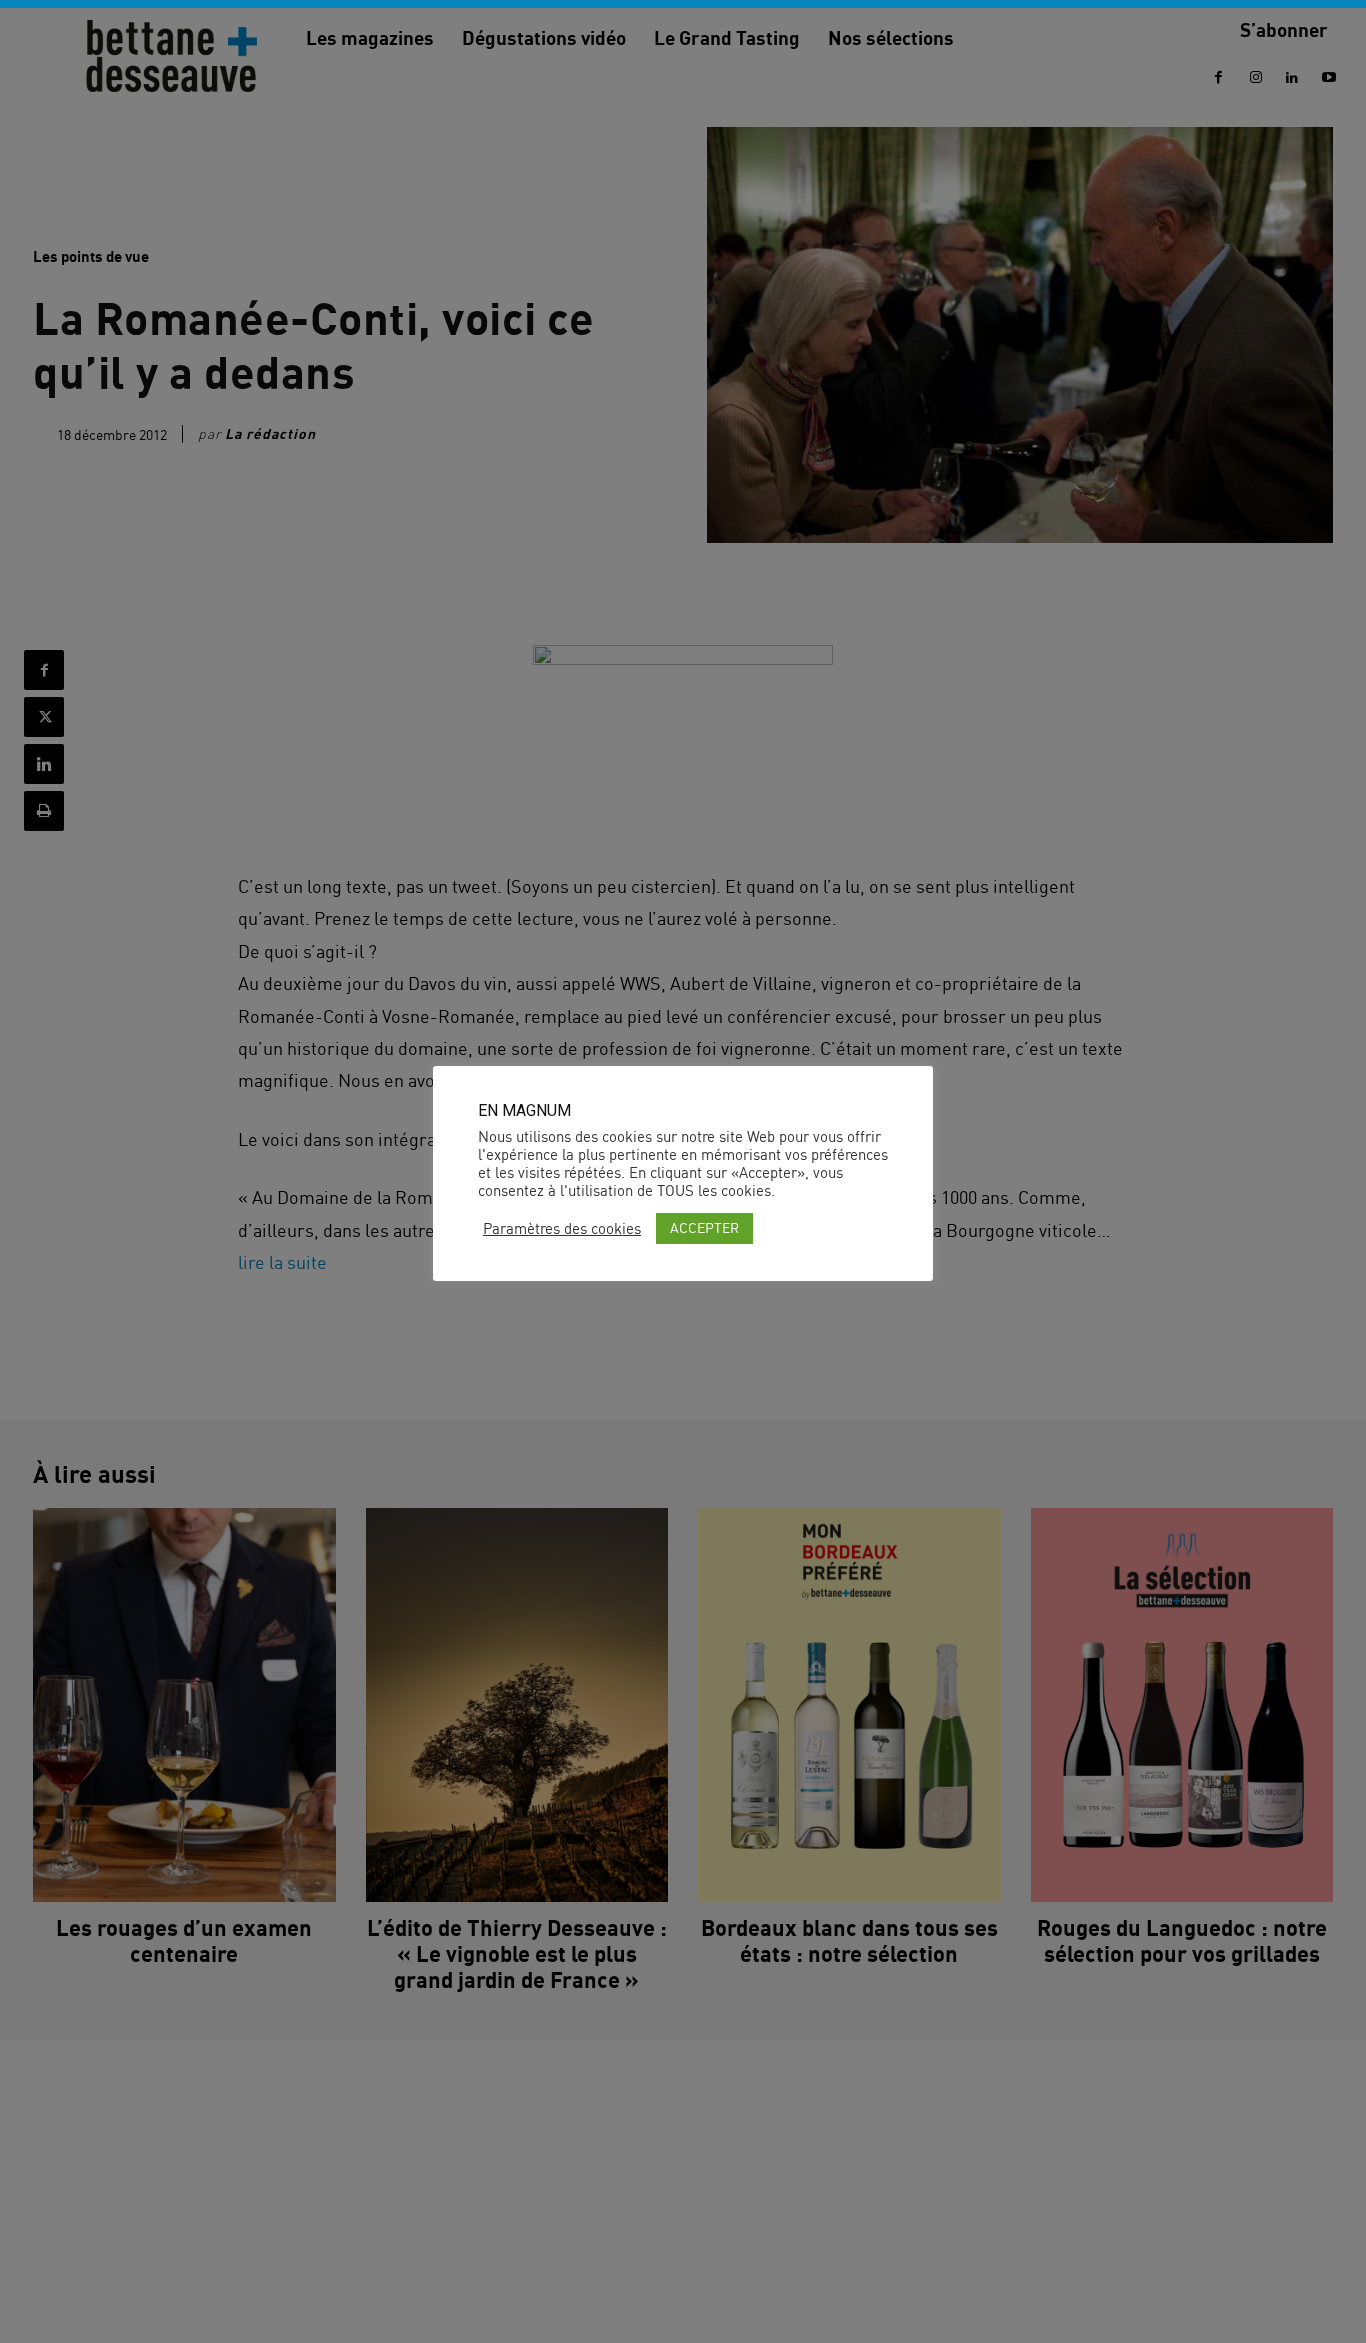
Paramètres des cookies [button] (562, 1229)
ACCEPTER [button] (704, 1227)
